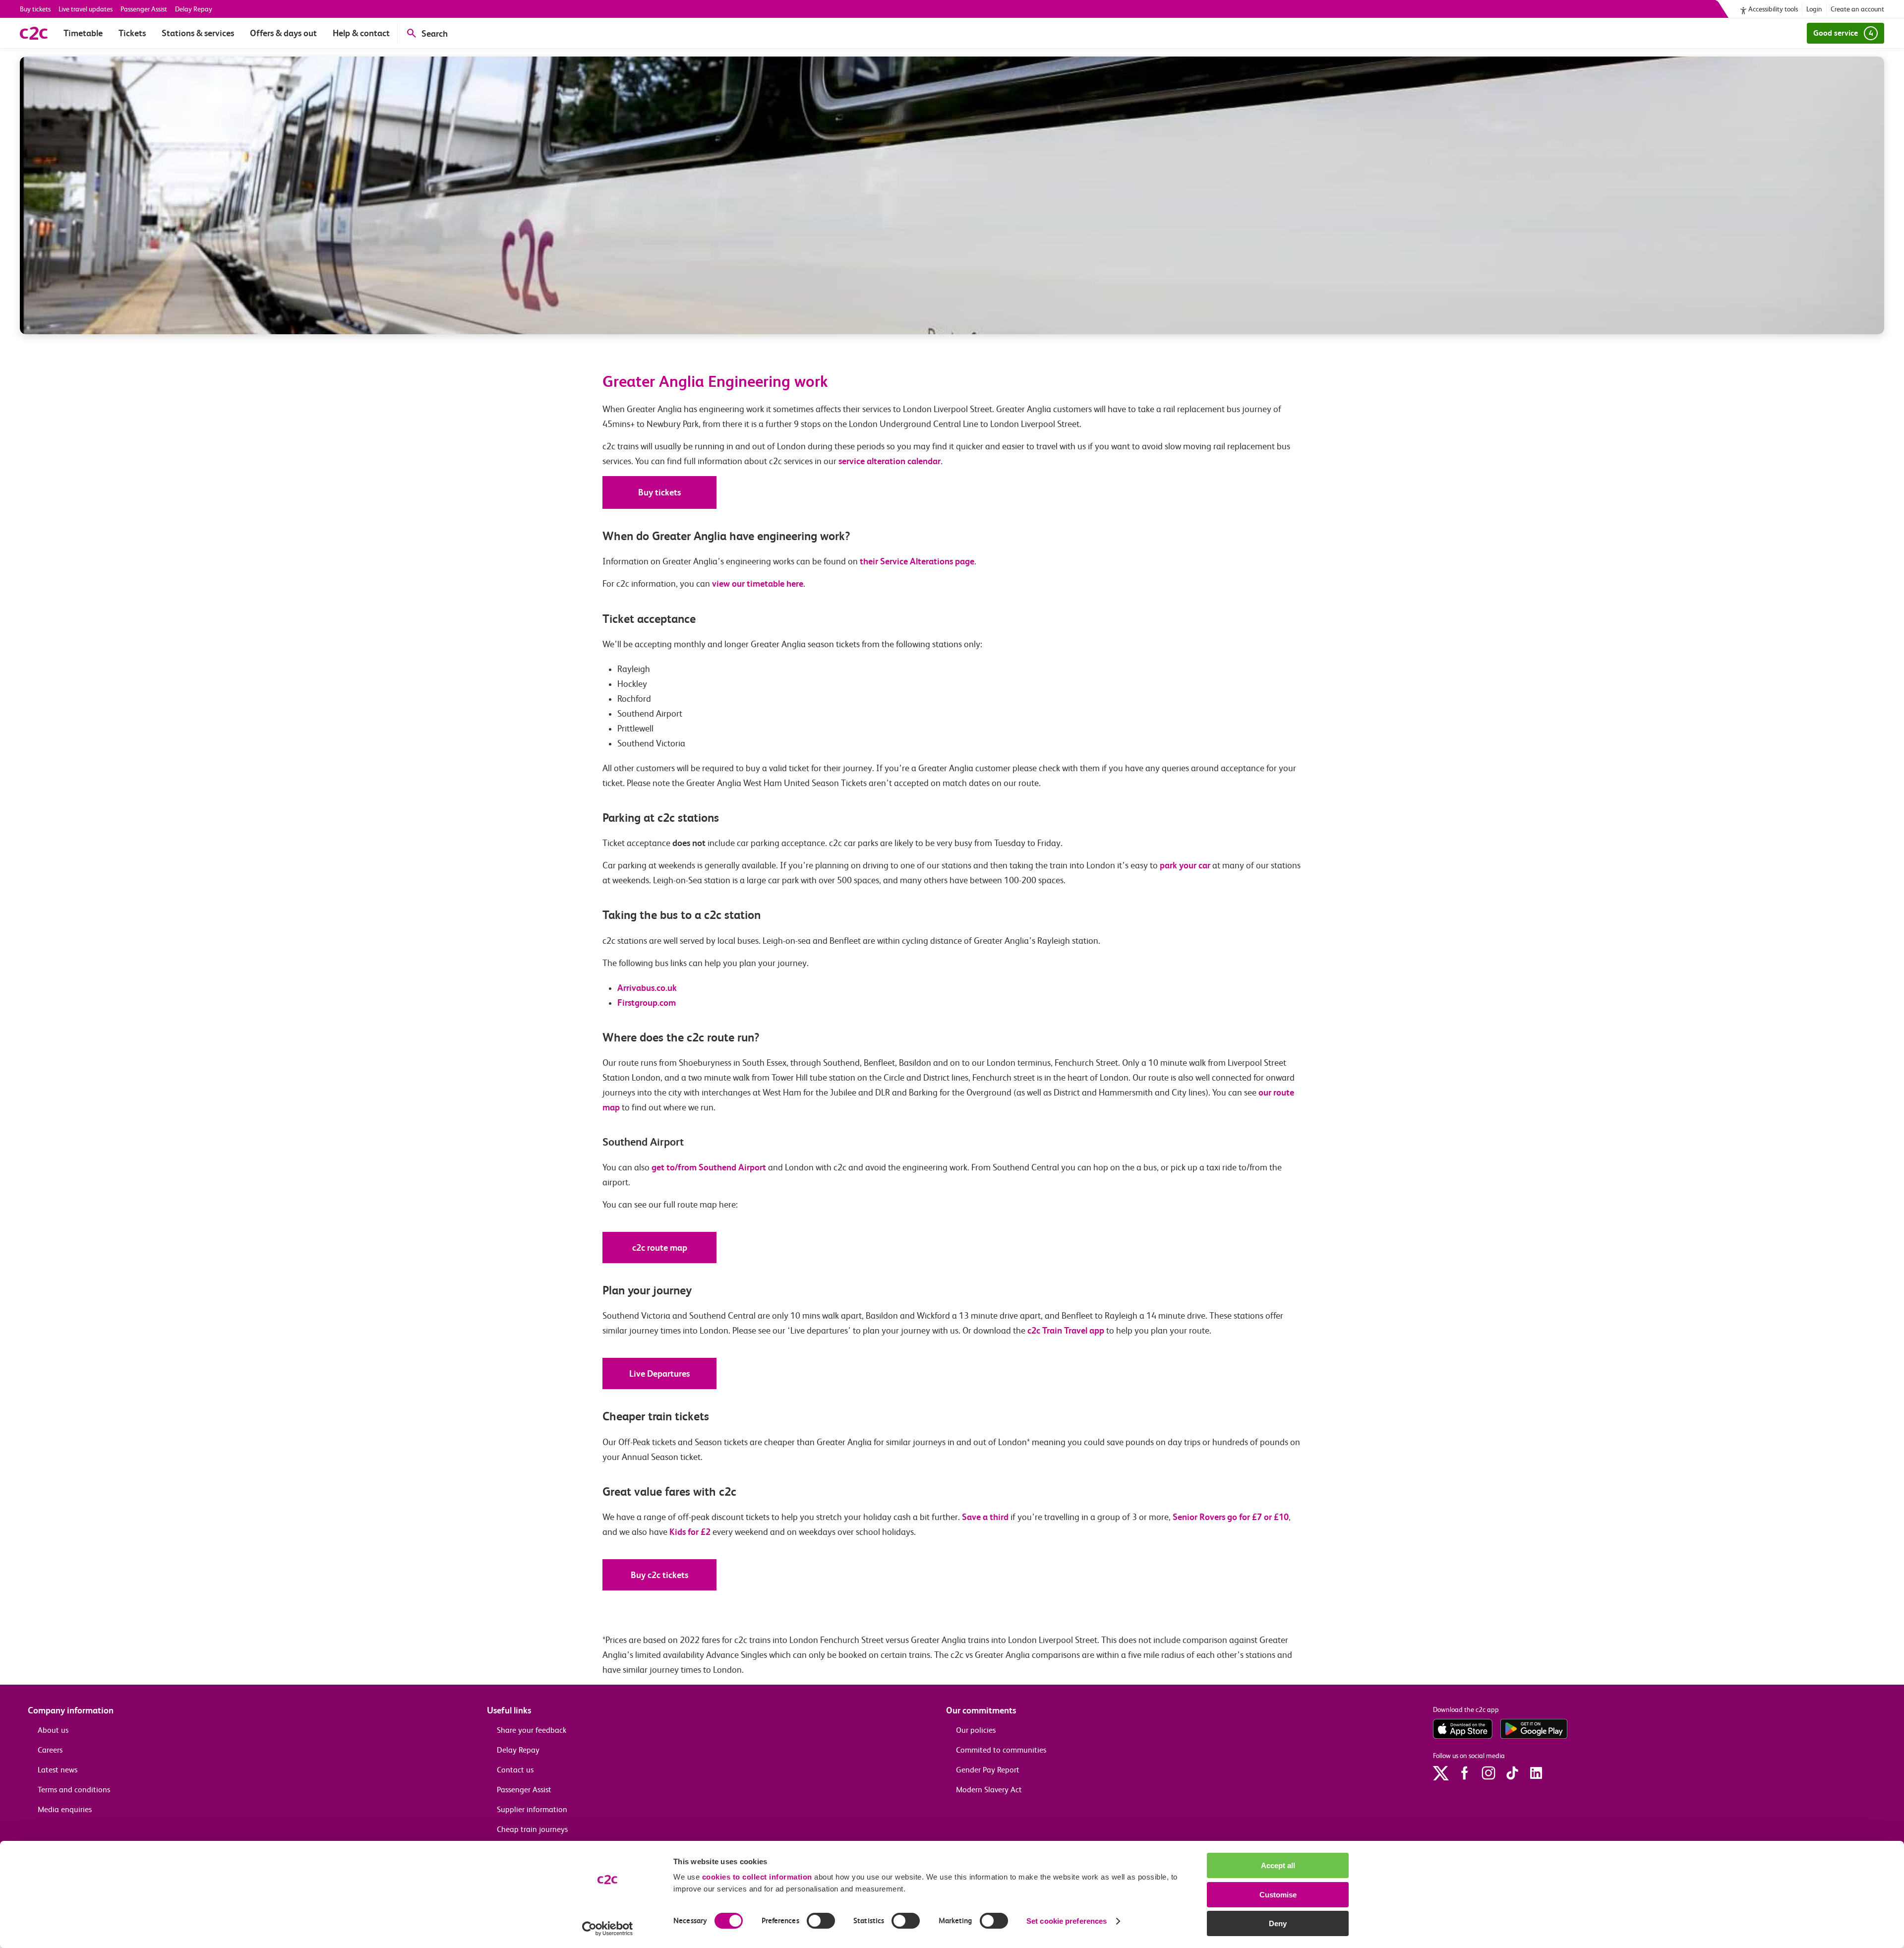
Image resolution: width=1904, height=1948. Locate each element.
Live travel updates (86, 9)
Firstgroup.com (647, 1003)
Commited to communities (1001, 1750)
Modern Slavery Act (989, 1790)
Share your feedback (532, 1730)
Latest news (58, 1770)
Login (1814, 9)
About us (53, 1730)
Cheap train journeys (532, 1829)
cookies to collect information (757, 1877)
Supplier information (532, 1809)
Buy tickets (35, 9)
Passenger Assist (144, 9)
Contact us (515, 1770)
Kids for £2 (690, 1532)
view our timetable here (758, 583)
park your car (1185, 865)
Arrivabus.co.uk (647, 988)
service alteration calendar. (891, 461)
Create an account (1857, 9)
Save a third (986, 1517)
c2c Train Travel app (1066, 1330)
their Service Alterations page (917, 561)
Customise (1278, 1895)
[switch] (821, 1921)
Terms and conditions (74, 1790)
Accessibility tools (1773, 9)
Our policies (976, 1730)
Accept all (1278, 1865)
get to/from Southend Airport (709, 1167)
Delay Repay (194, 9)
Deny (1278, 1923)
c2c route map (660, 1248)
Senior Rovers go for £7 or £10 (1231, 1517)
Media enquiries (65, 1809)
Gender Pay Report (988, 1770)
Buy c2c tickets (659, 1575)
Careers (50, 1750)
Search (435, 33)
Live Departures (659, 1373)
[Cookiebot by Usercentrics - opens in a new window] (608, 1929)
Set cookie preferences (1067, 1921)
